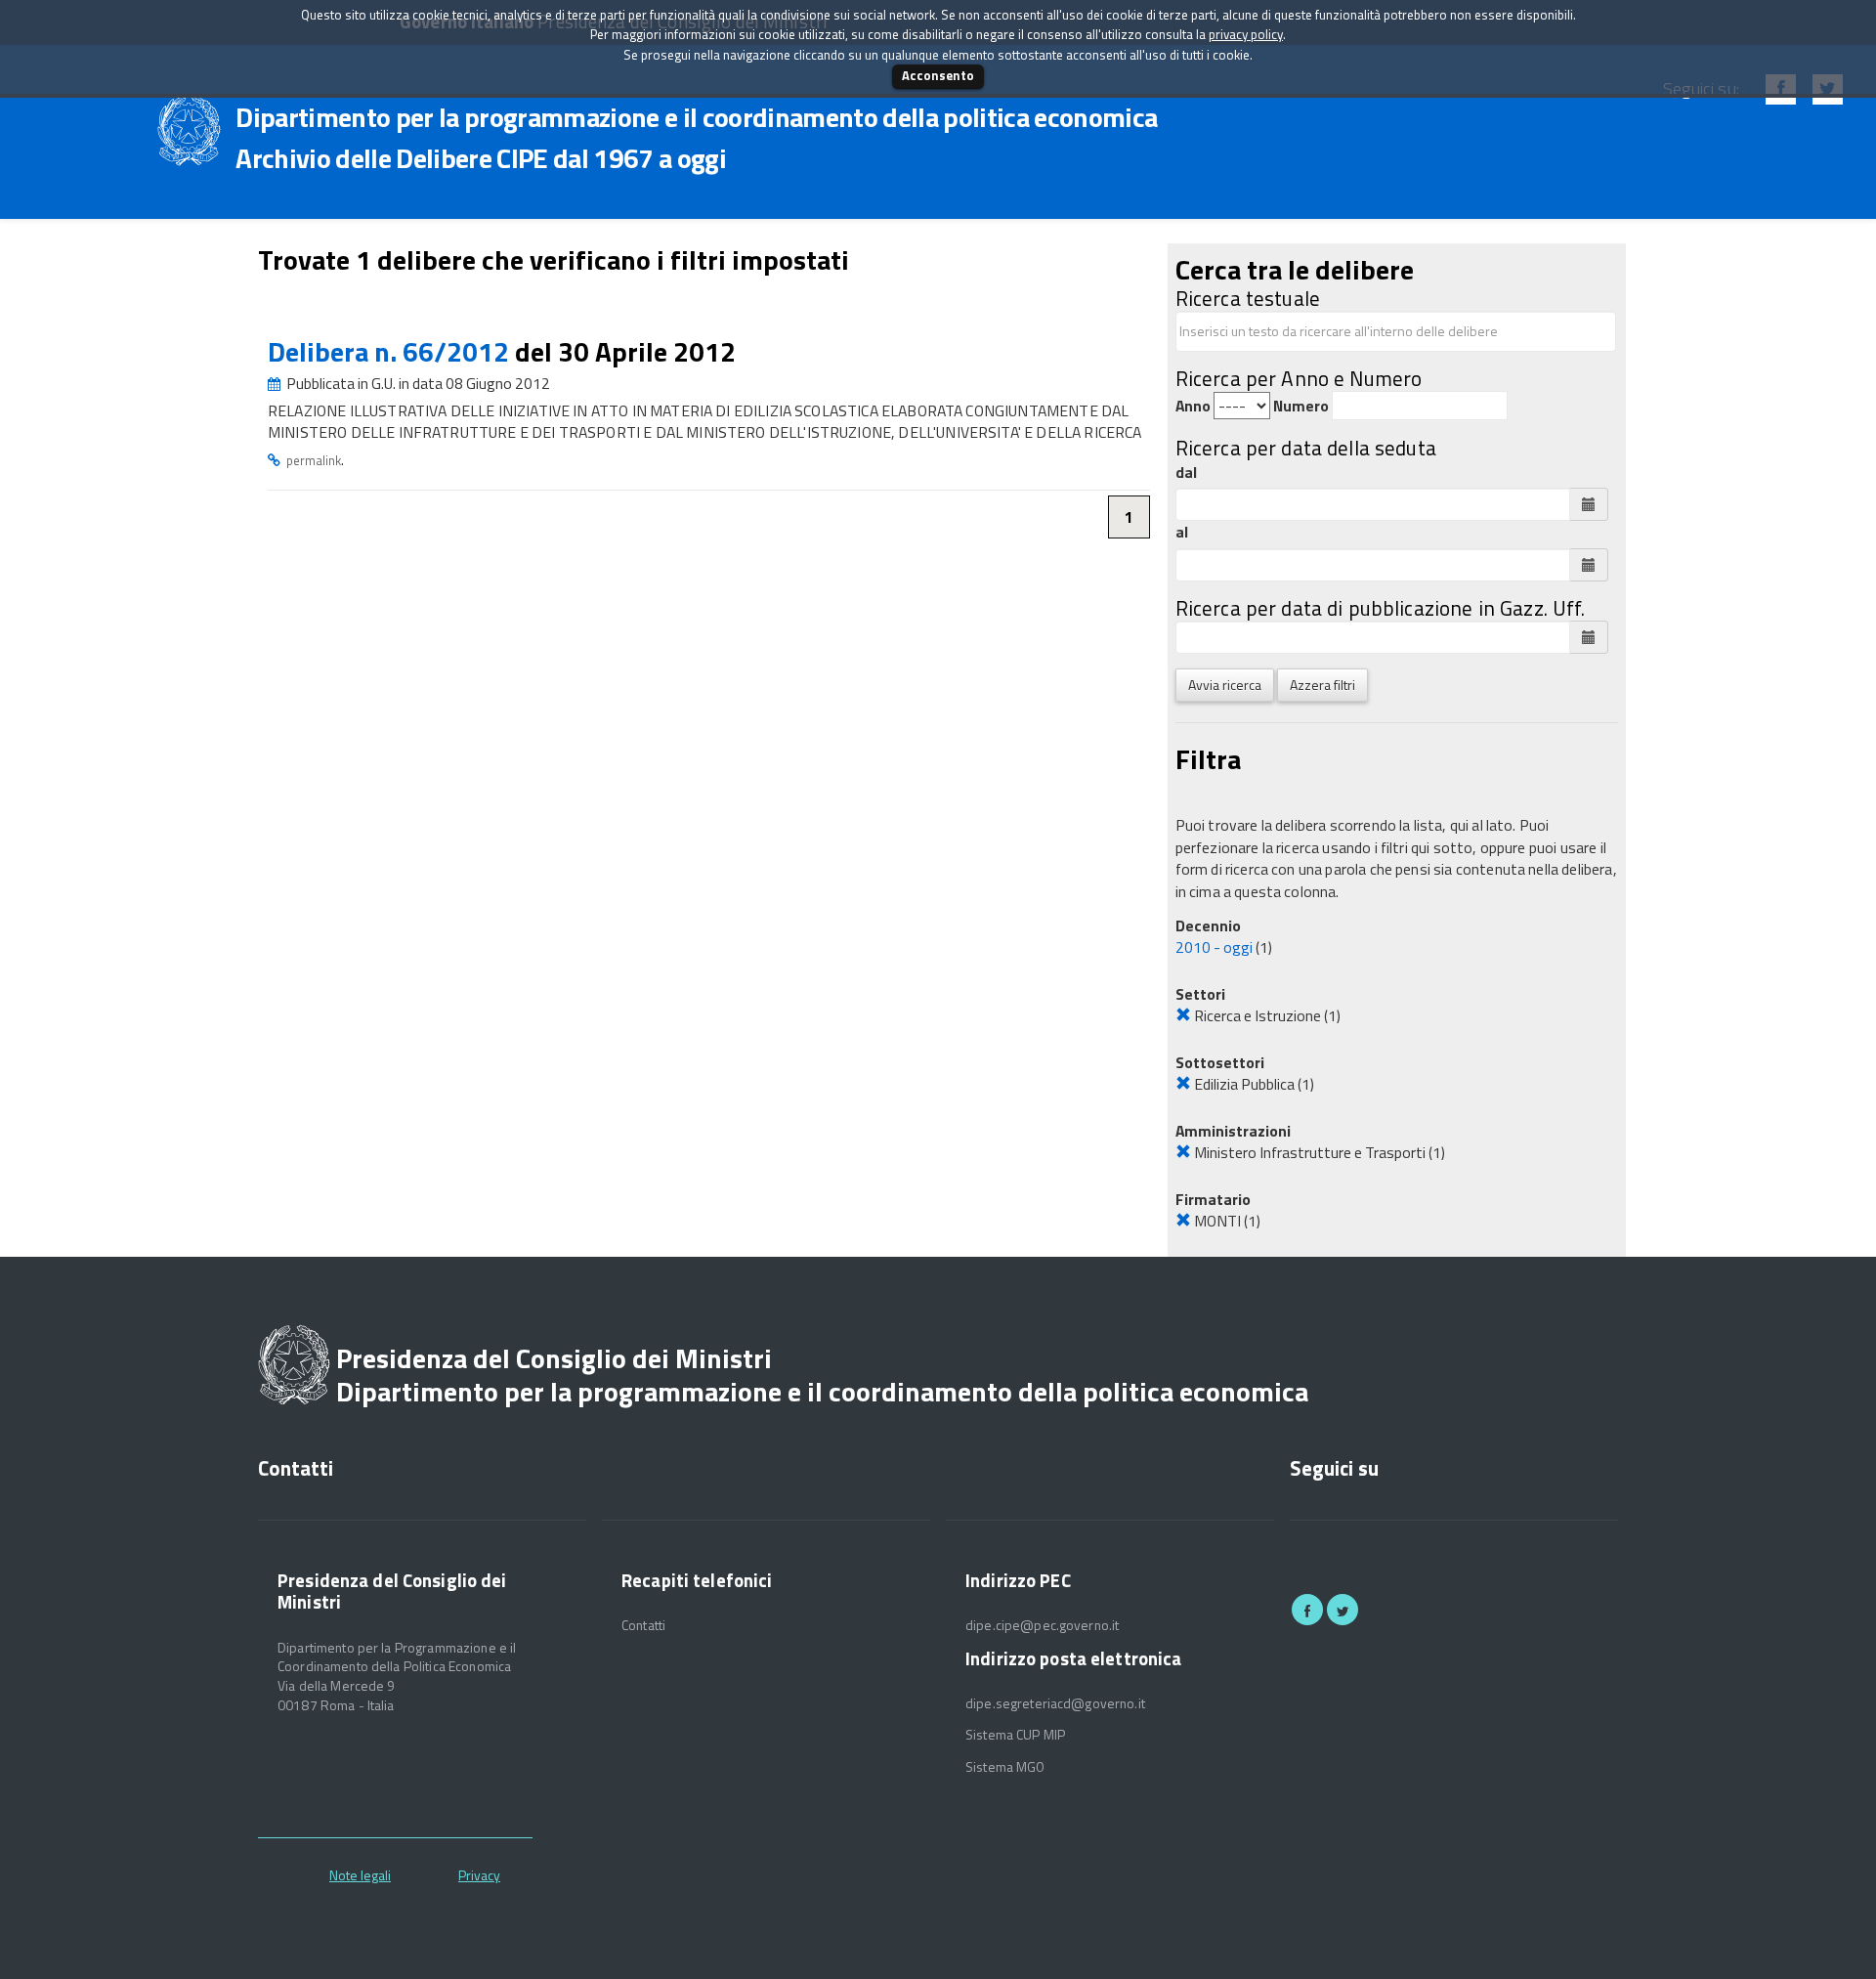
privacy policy (1246, 34)
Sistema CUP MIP (1015, 1735)
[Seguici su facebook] (1307, 1610)
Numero (1301, 406)
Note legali (360, 1875)
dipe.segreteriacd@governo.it (1055, 1703)
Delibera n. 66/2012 (391, 351)
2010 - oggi (1214, 947)
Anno (1193, 406)
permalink (314, 460)
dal (1186, 473)
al (1182, 532)
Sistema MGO (1005, 1767)
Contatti (643, 1625)
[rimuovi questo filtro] (1183, 1015)
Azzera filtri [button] (1322, 685)
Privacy (479, 1875)
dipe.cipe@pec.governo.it (1042, 1625)
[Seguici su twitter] (1343, 1610)
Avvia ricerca (1225, 685)
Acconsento (938, 75)
